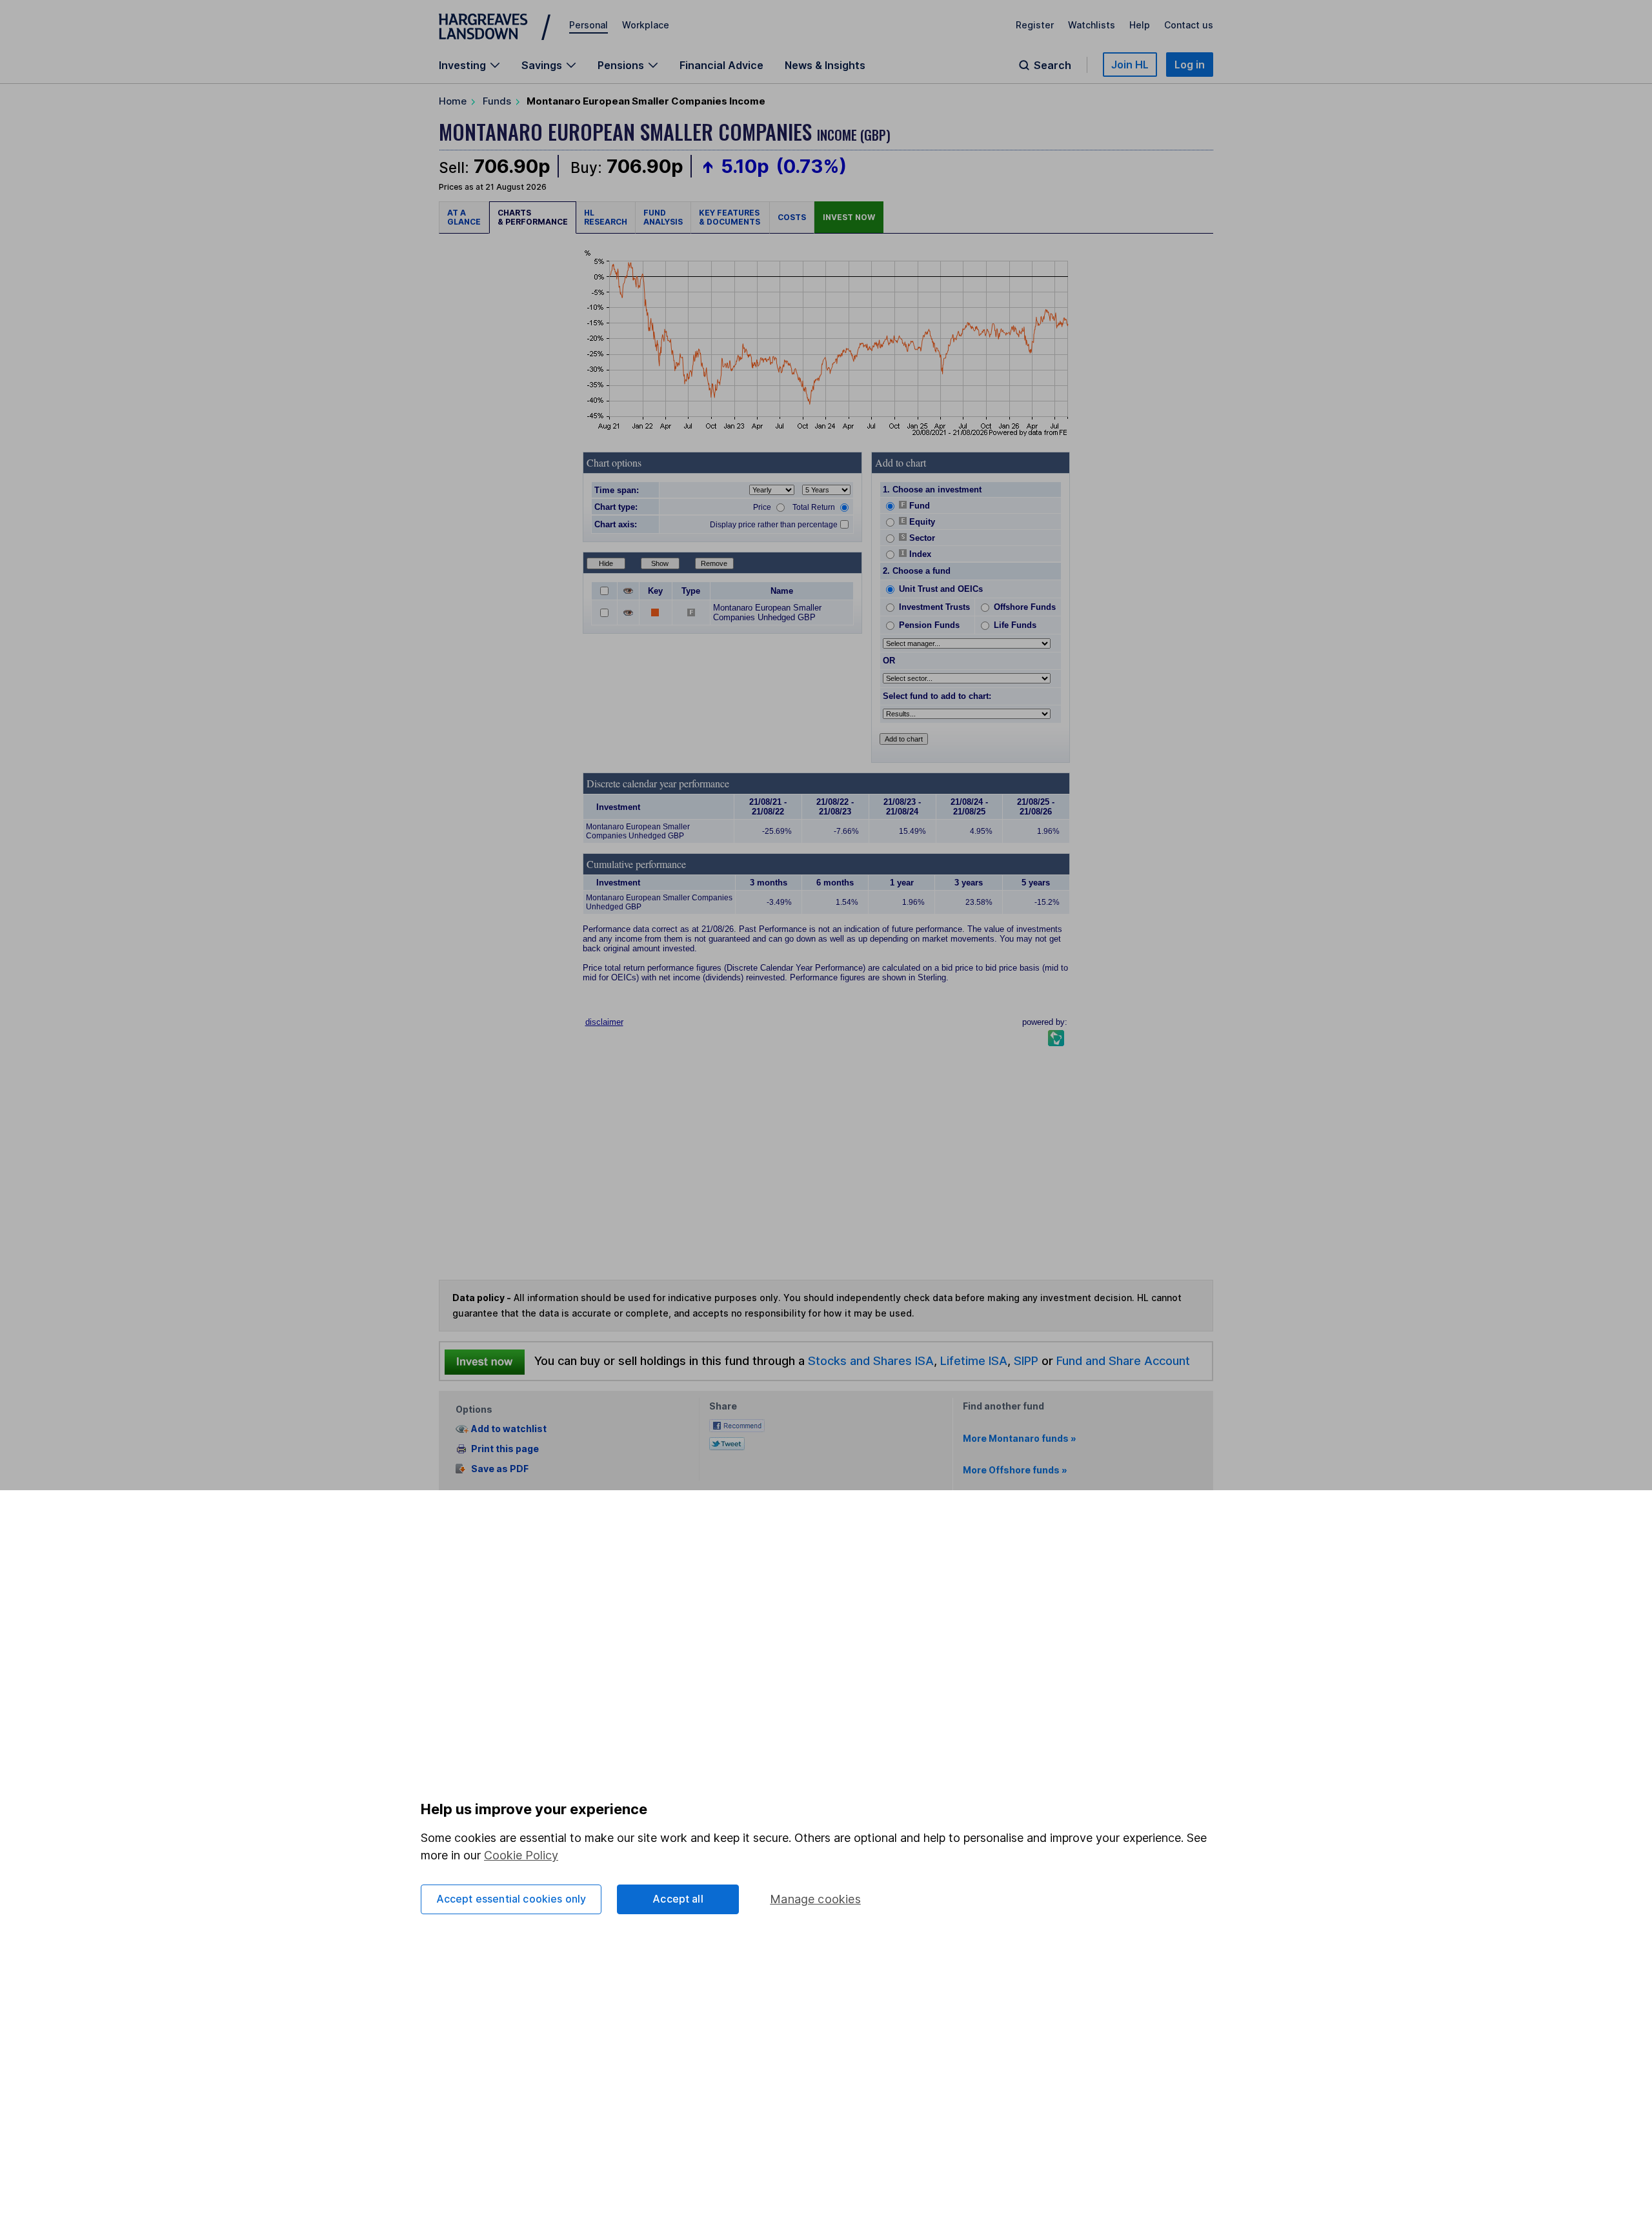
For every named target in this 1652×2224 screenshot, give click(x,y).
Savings (542, 65)
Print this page (505, 1449)
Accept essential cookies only (511, 1899)
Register (1035, 25)
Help (1140, 25)
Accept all (678, 1899)
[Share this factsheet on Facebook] (737, 1425)
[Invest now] (485, 1361)
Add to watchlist (509, 1429)
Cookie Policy (521, 1855)
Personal (589, 25)
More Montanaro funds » (1020, 1438)
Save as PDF (500, 1469)
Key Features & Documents (730, 217)
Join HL (1130, 65)
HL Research (606, 217)
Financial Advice (721, 65)
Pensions (621, 65)
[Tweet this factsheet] (727, 1442)
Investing (462, 65)
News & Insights (825, 65)
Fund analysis (663, 217)
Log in (1190, 65)
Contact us (1189, 25)
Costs (792, 217)
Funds (497, 101)
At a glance (464, 217)
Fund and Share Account (1123, 1360)
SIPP (1026, 1360)
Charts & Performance (533, 217)
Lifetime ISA (972, 1360)
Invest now (849, 217)
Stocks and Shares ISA (871, 1360)
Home (453, 101)
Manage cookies (815, 1899)
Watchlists (1092, 25)
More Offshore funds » (1015, 1470)
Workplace (646, 25)
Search (1053, 65)
